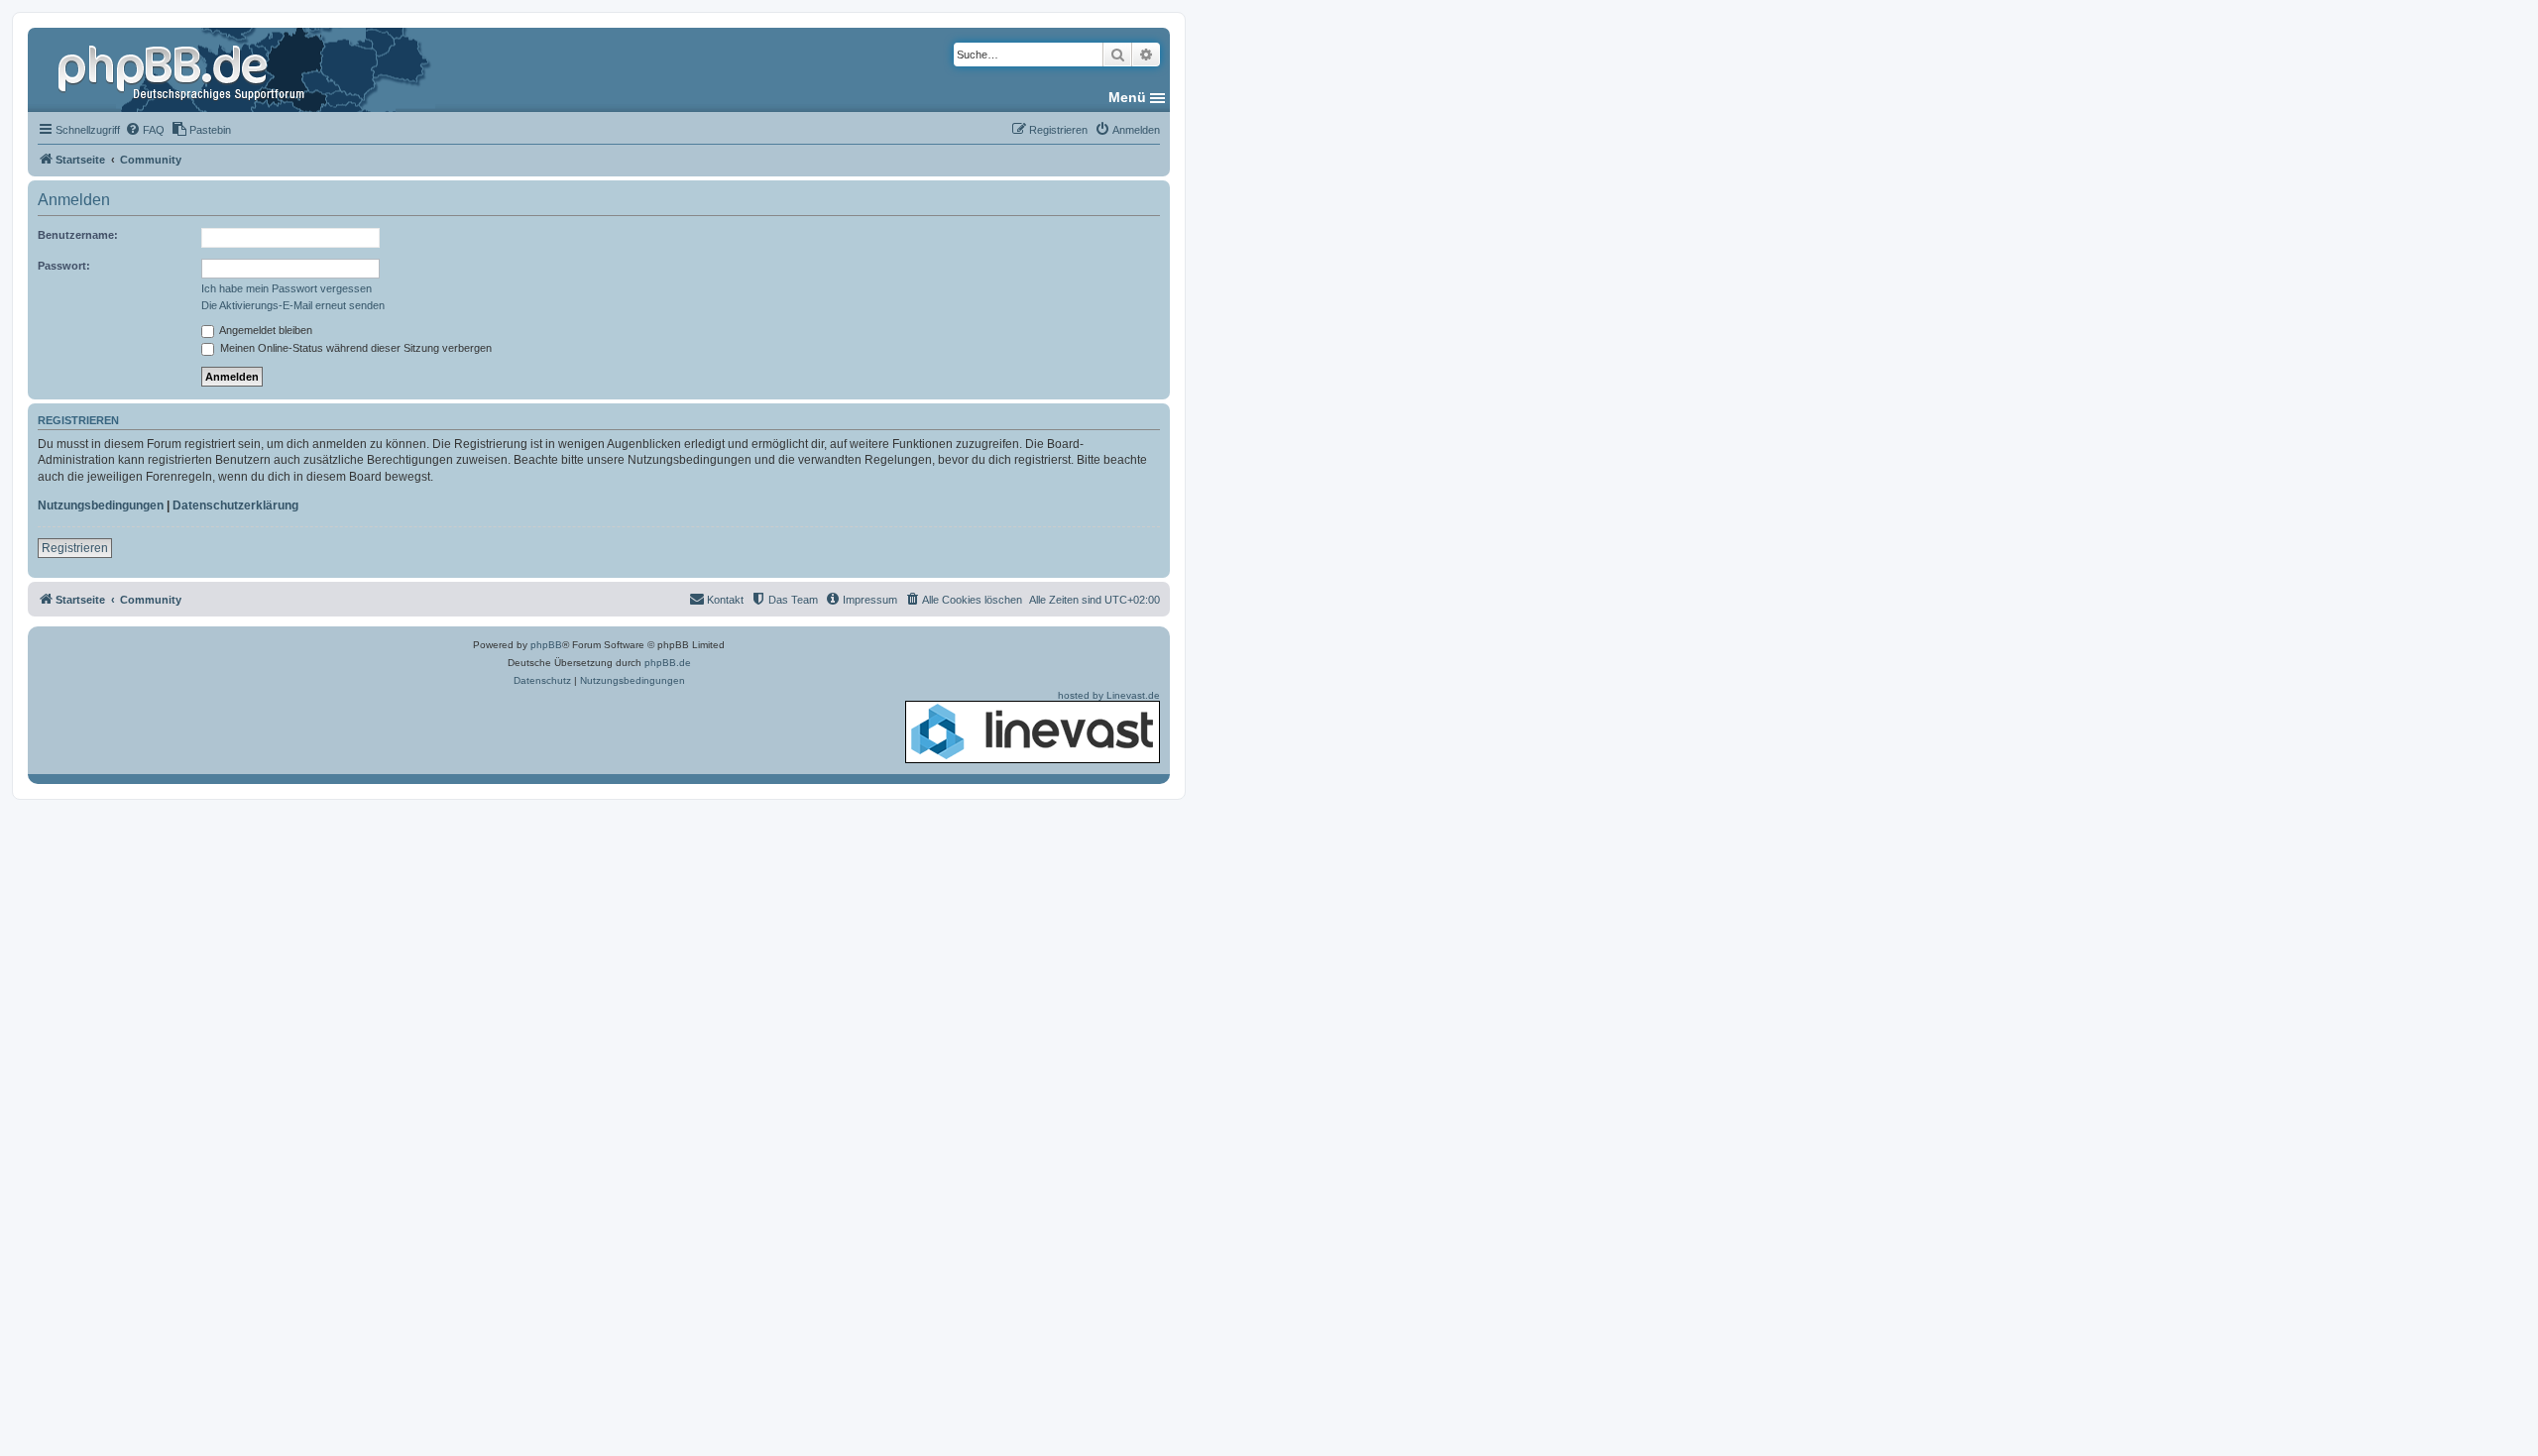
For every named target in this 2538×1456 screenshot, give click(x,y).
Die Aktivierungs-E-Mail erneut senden (293, 305)
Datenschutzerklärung (235, 505)
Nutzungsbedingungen (101, 505)
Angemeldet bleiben (265, 330)
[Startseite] (183, 69)
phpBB (546, 645)
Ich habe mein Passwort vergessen (287, 288)
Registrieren (75, 548)
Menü (1127, 97)
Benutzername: (78, 235)
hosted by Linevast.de (1109, 695)
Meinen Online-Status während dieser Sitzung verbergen (354, 348)
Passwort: (64, 266)
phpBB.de (668, 663)
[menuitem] (145, 130)
